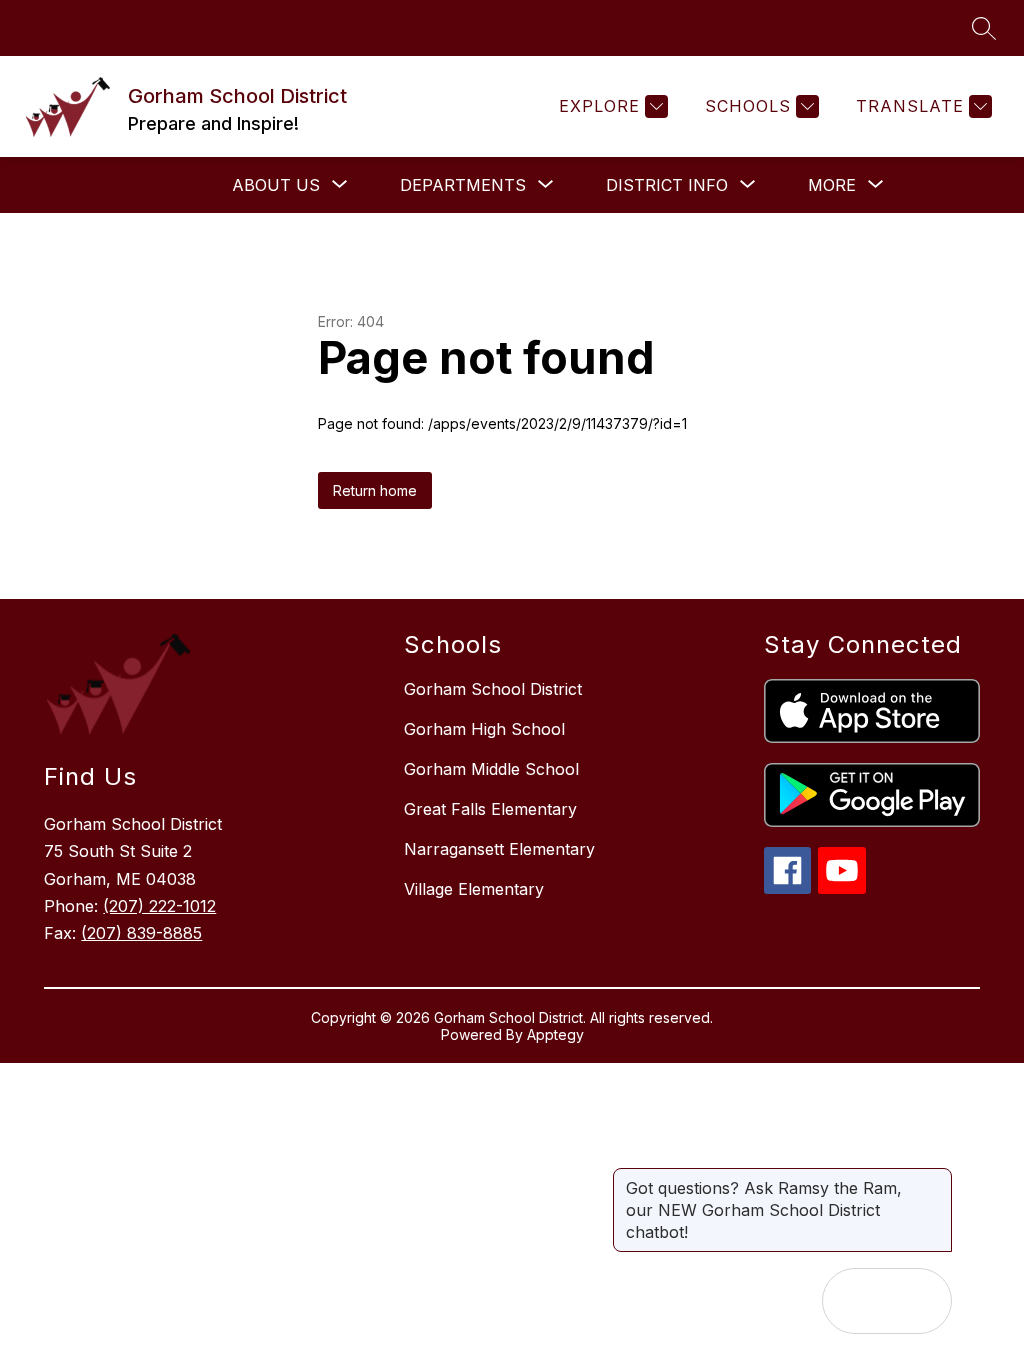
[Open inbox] (855, 1301)
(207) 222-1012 (159, 906)
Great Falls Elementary (490, 809)
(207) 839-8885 (141, 933)
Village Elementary (474, 889)
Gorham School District (493, 689)
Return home (375, 490)
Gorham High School (484, 729)
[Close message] (936, 1178)
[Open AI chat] (919, 1301)
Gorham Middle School (491, 769)
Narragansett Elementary (499, 849)
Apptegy (555, 1034)
